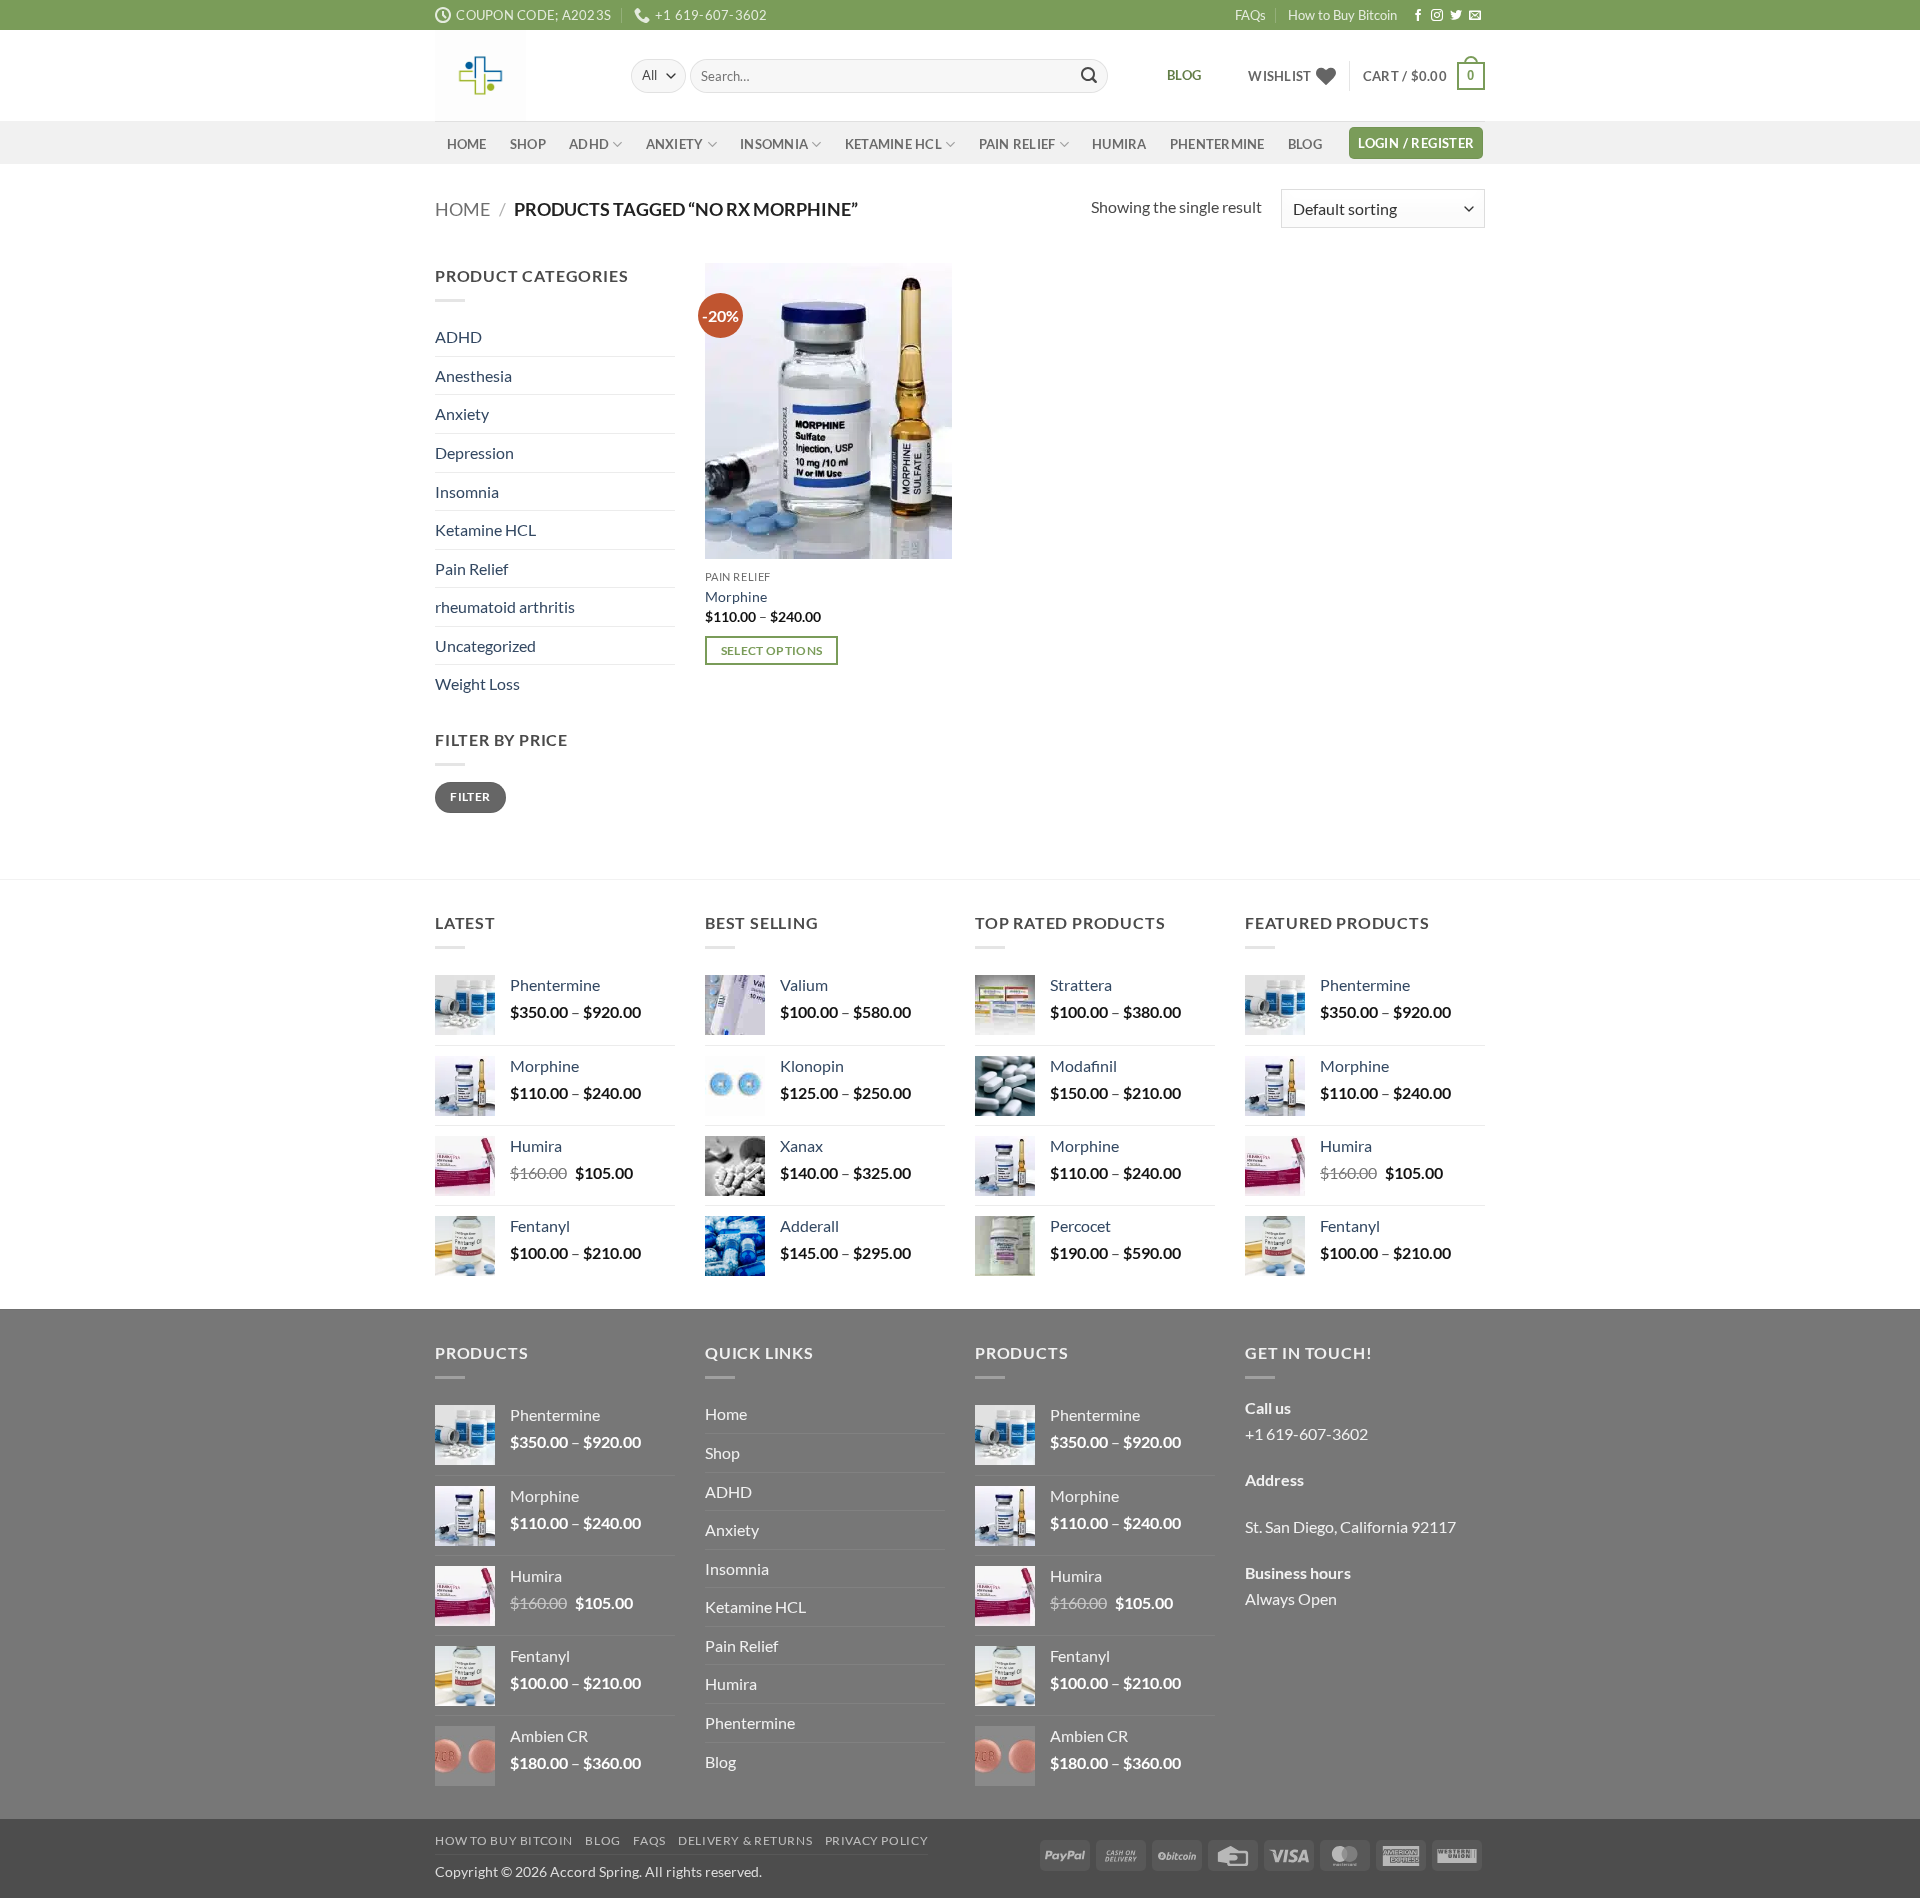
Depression (474, 452)
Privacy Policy (877, 1840)
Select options (772, 650)
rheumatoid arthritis (505, 607)
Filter (470, 797)
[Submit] (1089, 76)
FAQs (1250, 15)
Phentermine (1217, 144)
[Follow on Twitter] (1456, 16)
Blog (1305, 144)
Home (467, 144)
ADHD (589, 144)
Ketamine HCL (893, 144)
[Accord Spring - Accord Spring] (518, 75)
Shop (528, 144)
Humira (1119, 144)
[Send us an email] (1475, 16)
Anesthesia (473, 375)
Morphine (736, 596)
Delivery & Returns (745, 1840)
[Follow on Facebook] (1418, 16)
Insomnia (774, 144)
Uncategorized (485, 645)
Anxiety (675, 144)
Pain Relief (1017, 144)
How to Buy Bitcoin (1342, 15)
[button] (1424, 76)
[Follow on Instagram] (1437, 16)
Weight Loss (477, 684)
